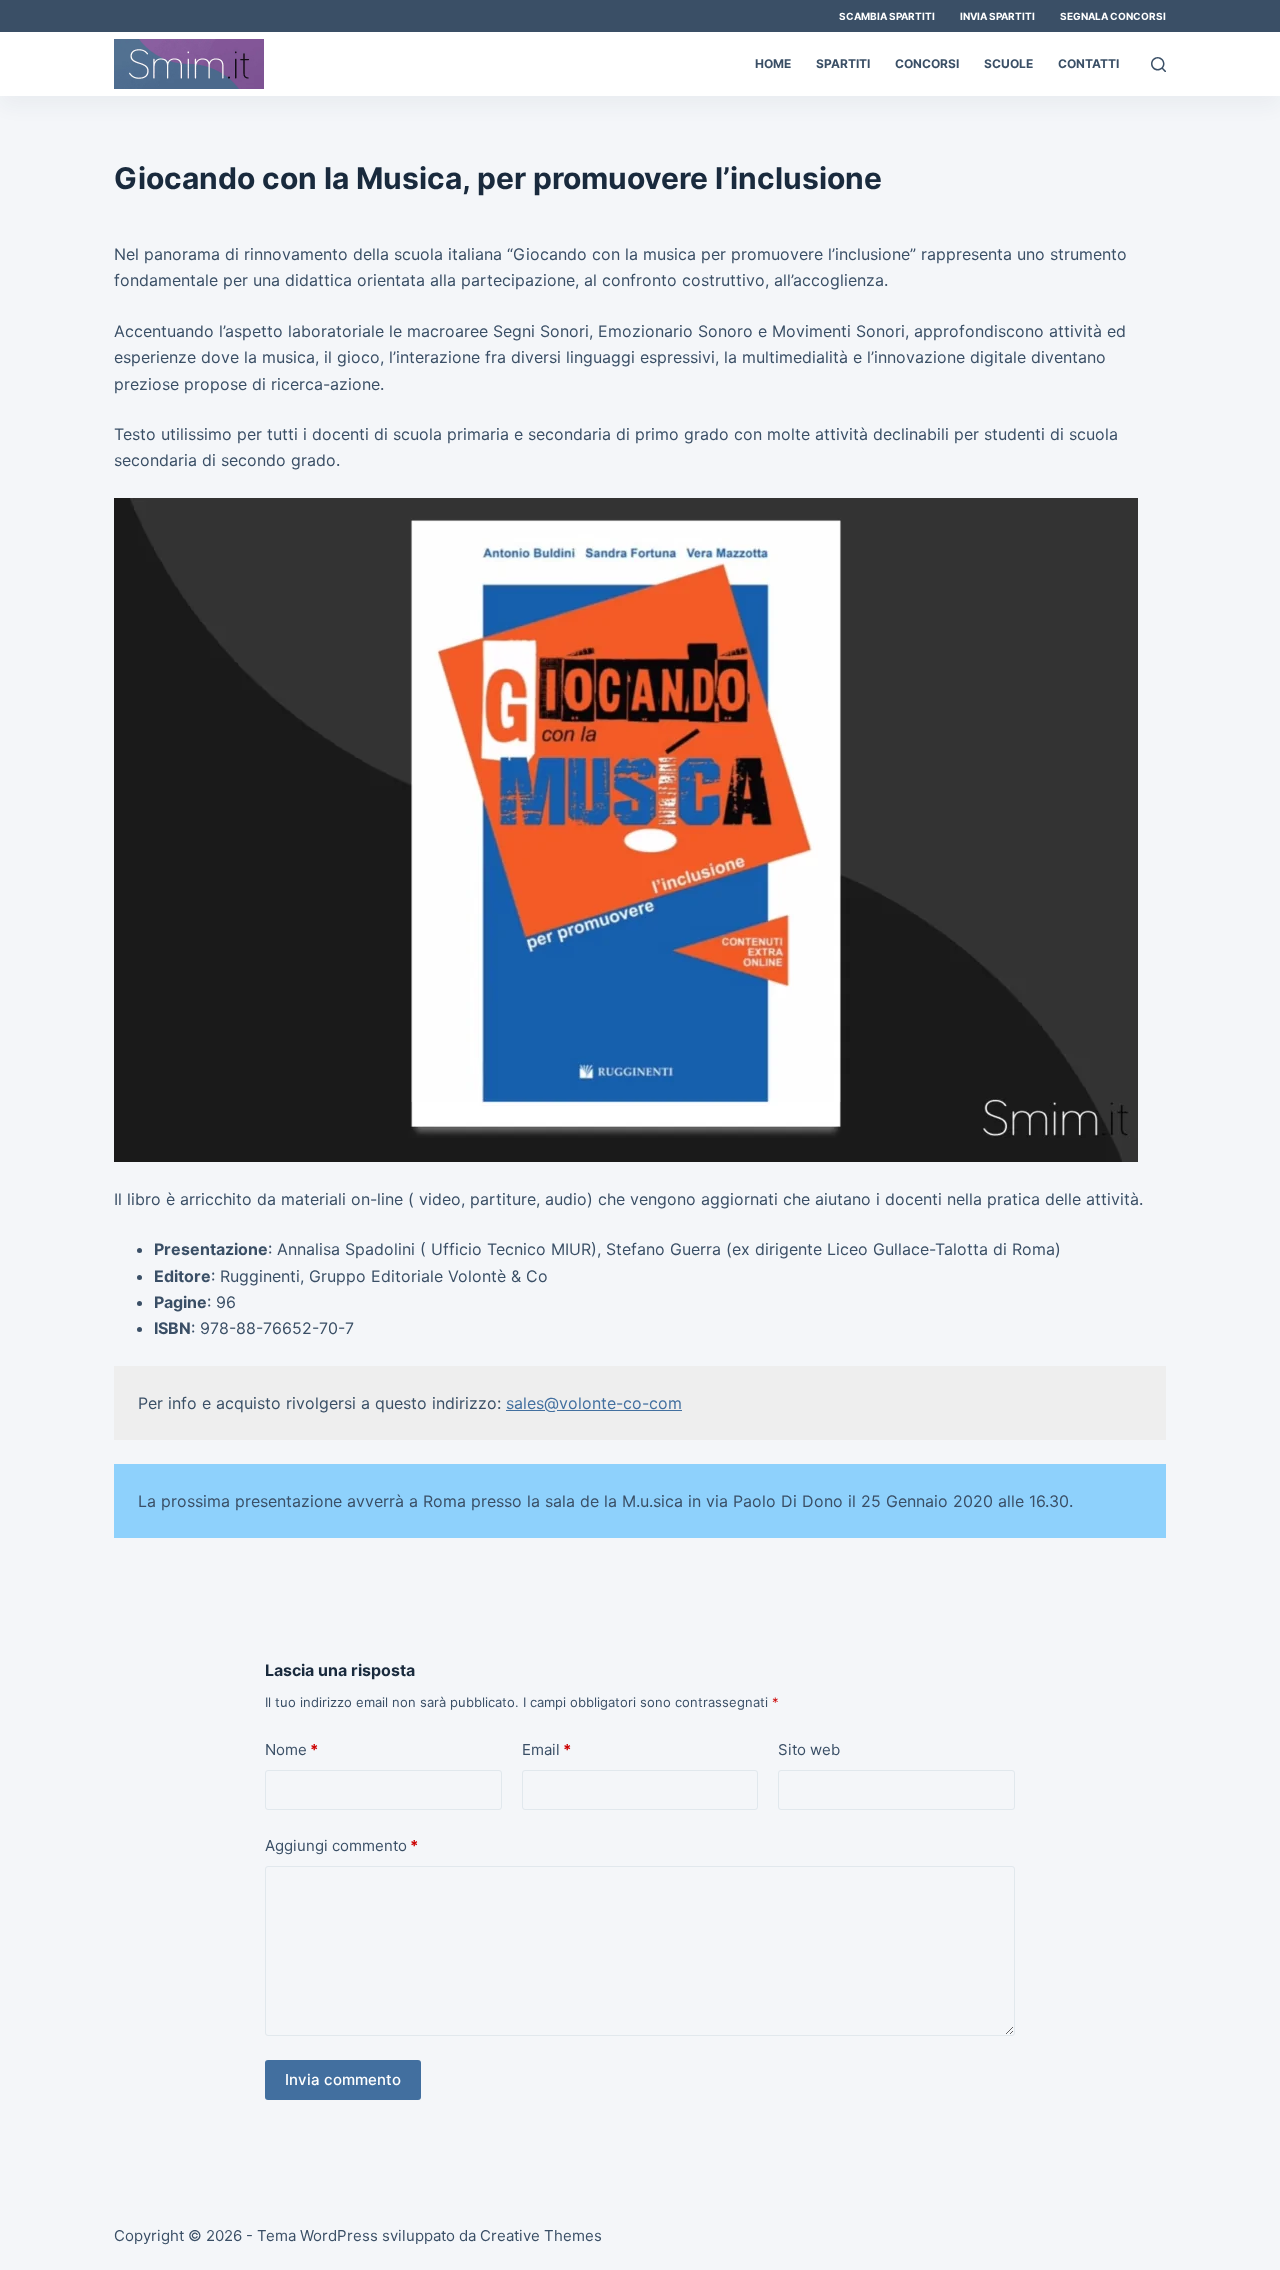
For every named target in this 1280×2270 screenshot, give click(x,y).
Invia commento (343, 2079)
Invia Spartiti (997, 16)
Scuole (1008, 63)
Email (546, 1749)
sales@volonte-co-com (594, 1403)
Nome (291, 1749)
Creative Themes (541, 2235)
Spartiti (843, 63)
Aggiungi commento (341, 1845)
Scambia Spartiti (887, 16)
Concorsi (927, 63)
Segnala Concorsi (1113, 16)
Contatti (1088, 63)
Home (773, 63)
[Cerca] (1158, 64)
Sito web (809, 1749)
